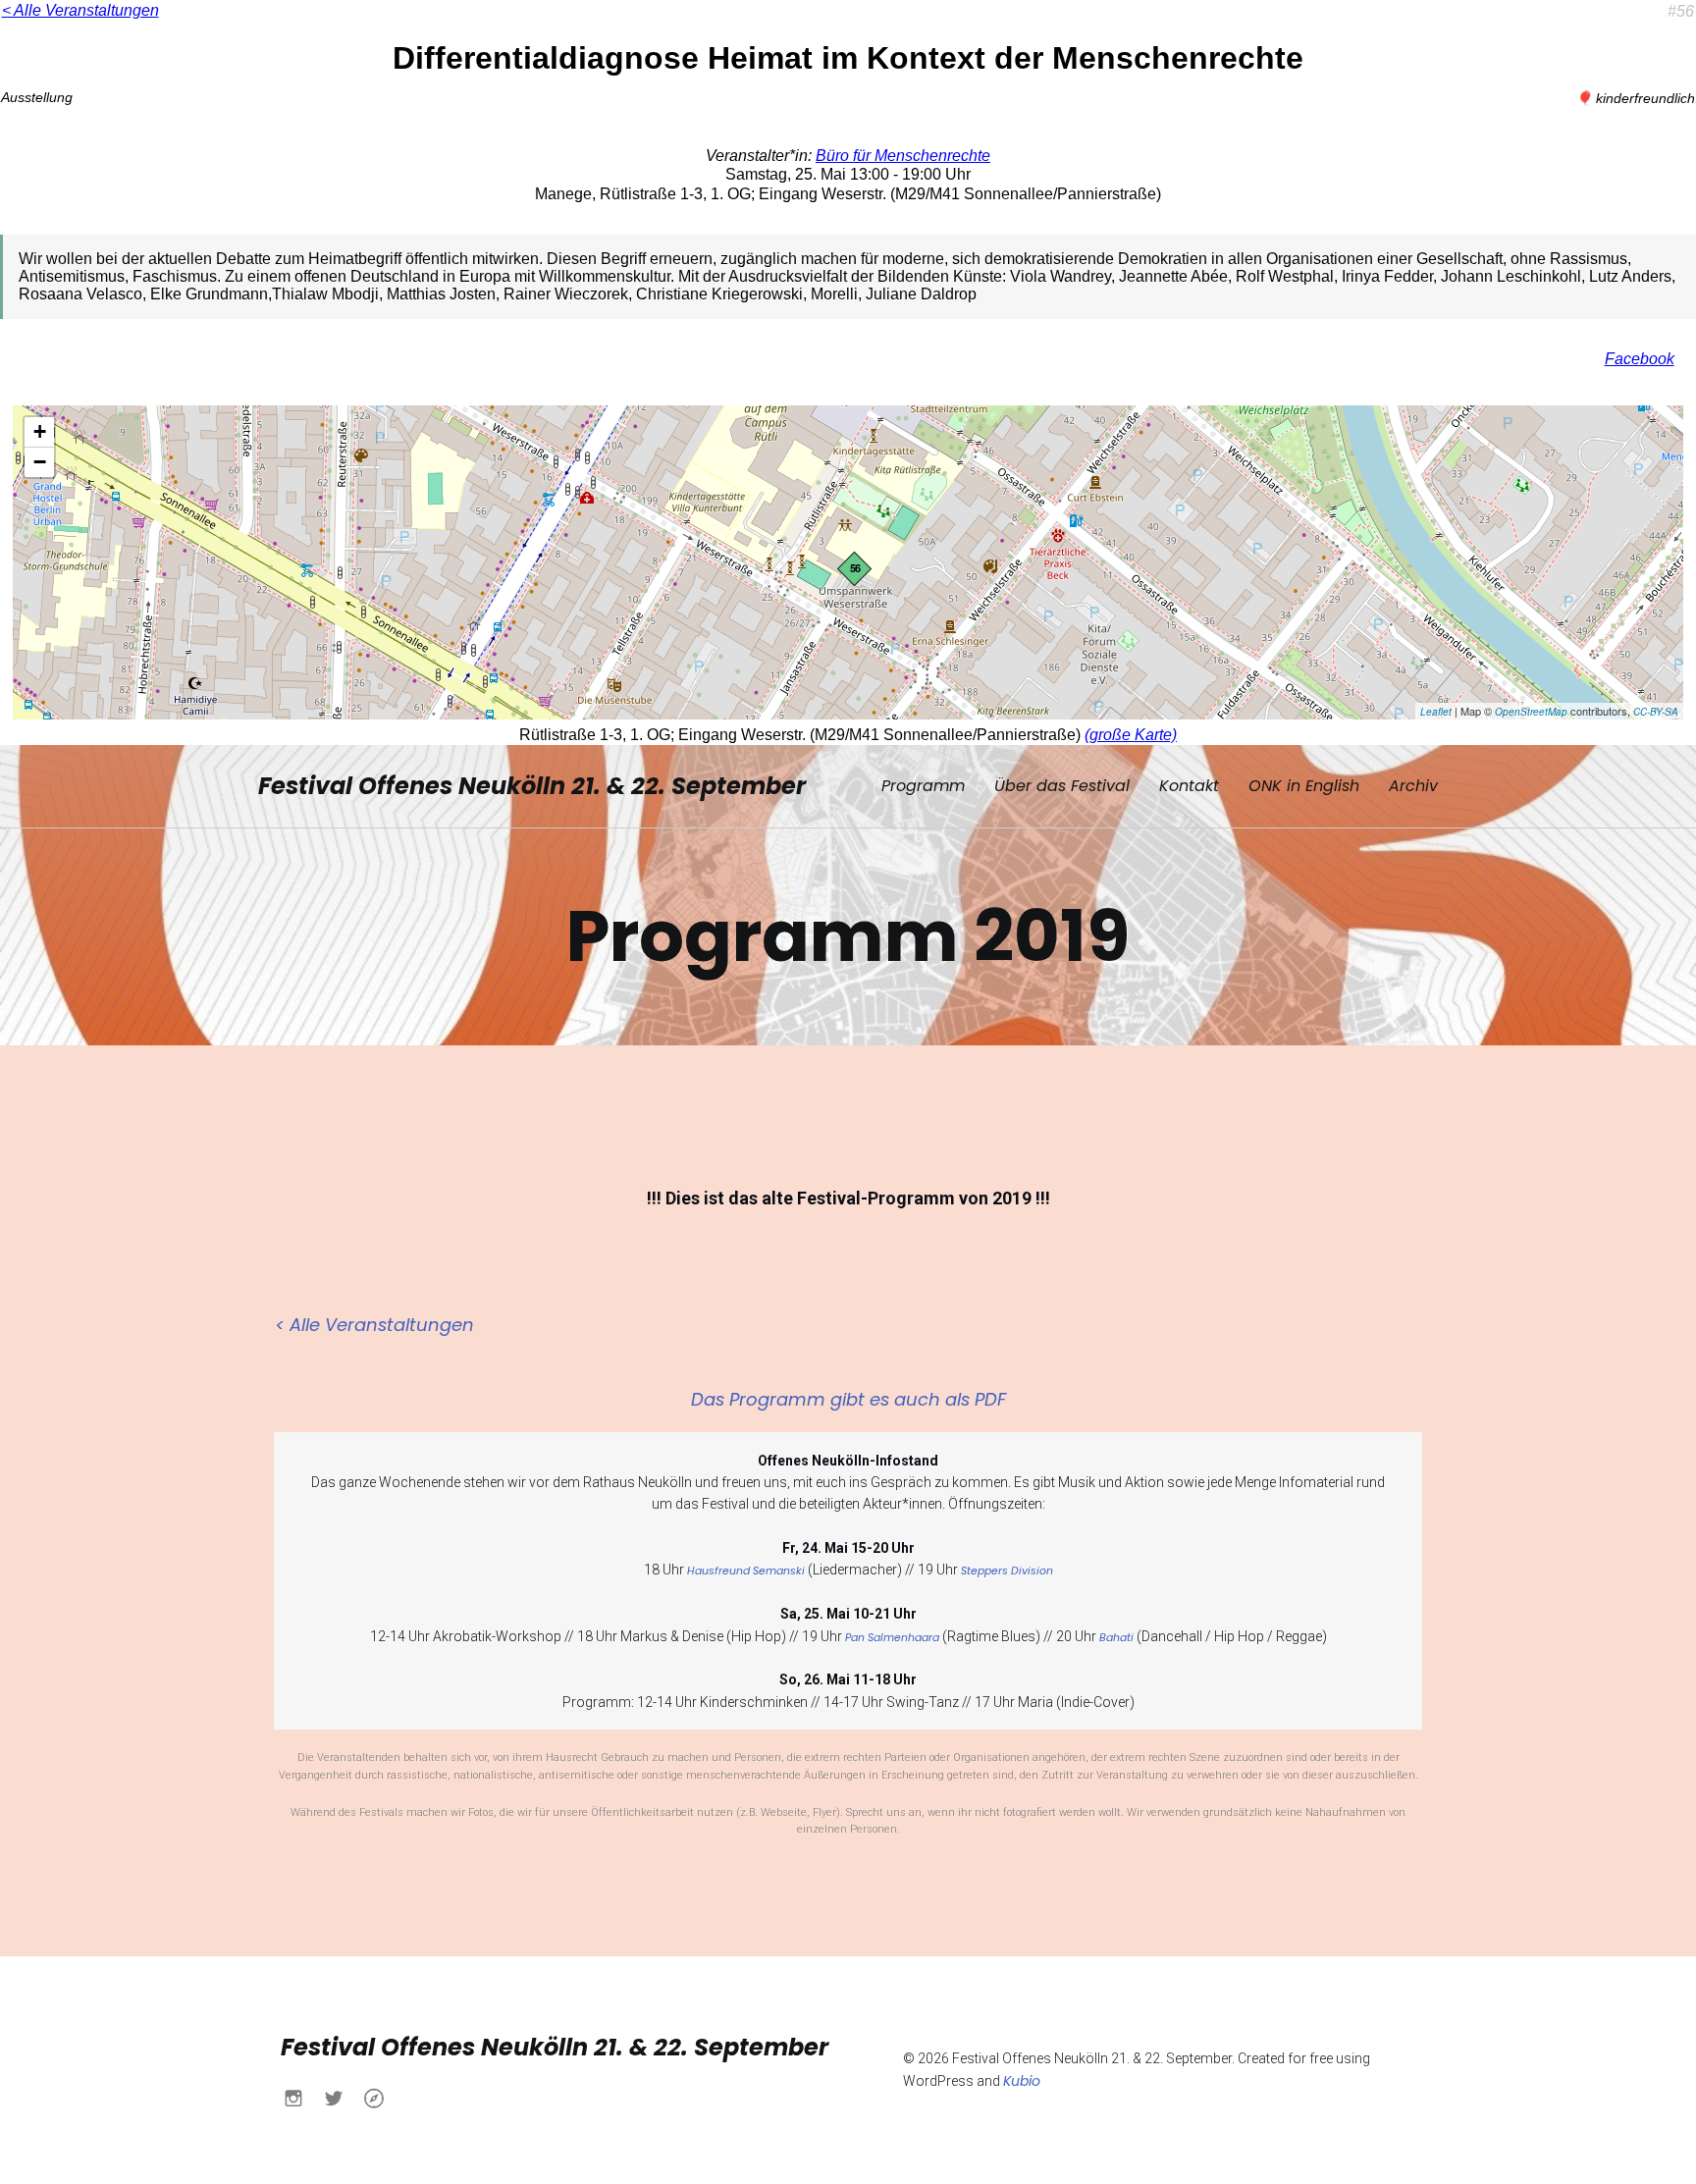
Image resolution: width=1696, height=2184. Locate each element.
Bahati (1116, 1638)
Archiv (1413, 786)
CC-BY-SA (1656, 712)
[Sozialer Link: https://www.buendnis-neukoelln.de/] (381, 2098)
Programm (923, 786)
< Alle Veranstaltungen (80, 10)
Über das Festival (1062, 786)
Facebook (1640, 359)
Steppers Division (1007, 1571)
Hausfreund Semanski (746, 1571)
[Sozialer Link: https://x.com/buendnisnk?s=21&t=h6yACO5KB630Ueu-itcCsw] (341, 2098)
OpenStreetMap (1531, 712)
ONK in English (1304, 786)
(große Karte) (1131, 735)
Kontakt (1189, 786)
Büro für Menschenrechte (903, 156)
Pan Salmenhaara (892, 1638)
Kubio (1022, 2081)
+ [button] (40, 431)
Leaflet (1436, 712)
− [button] (40, 462)
